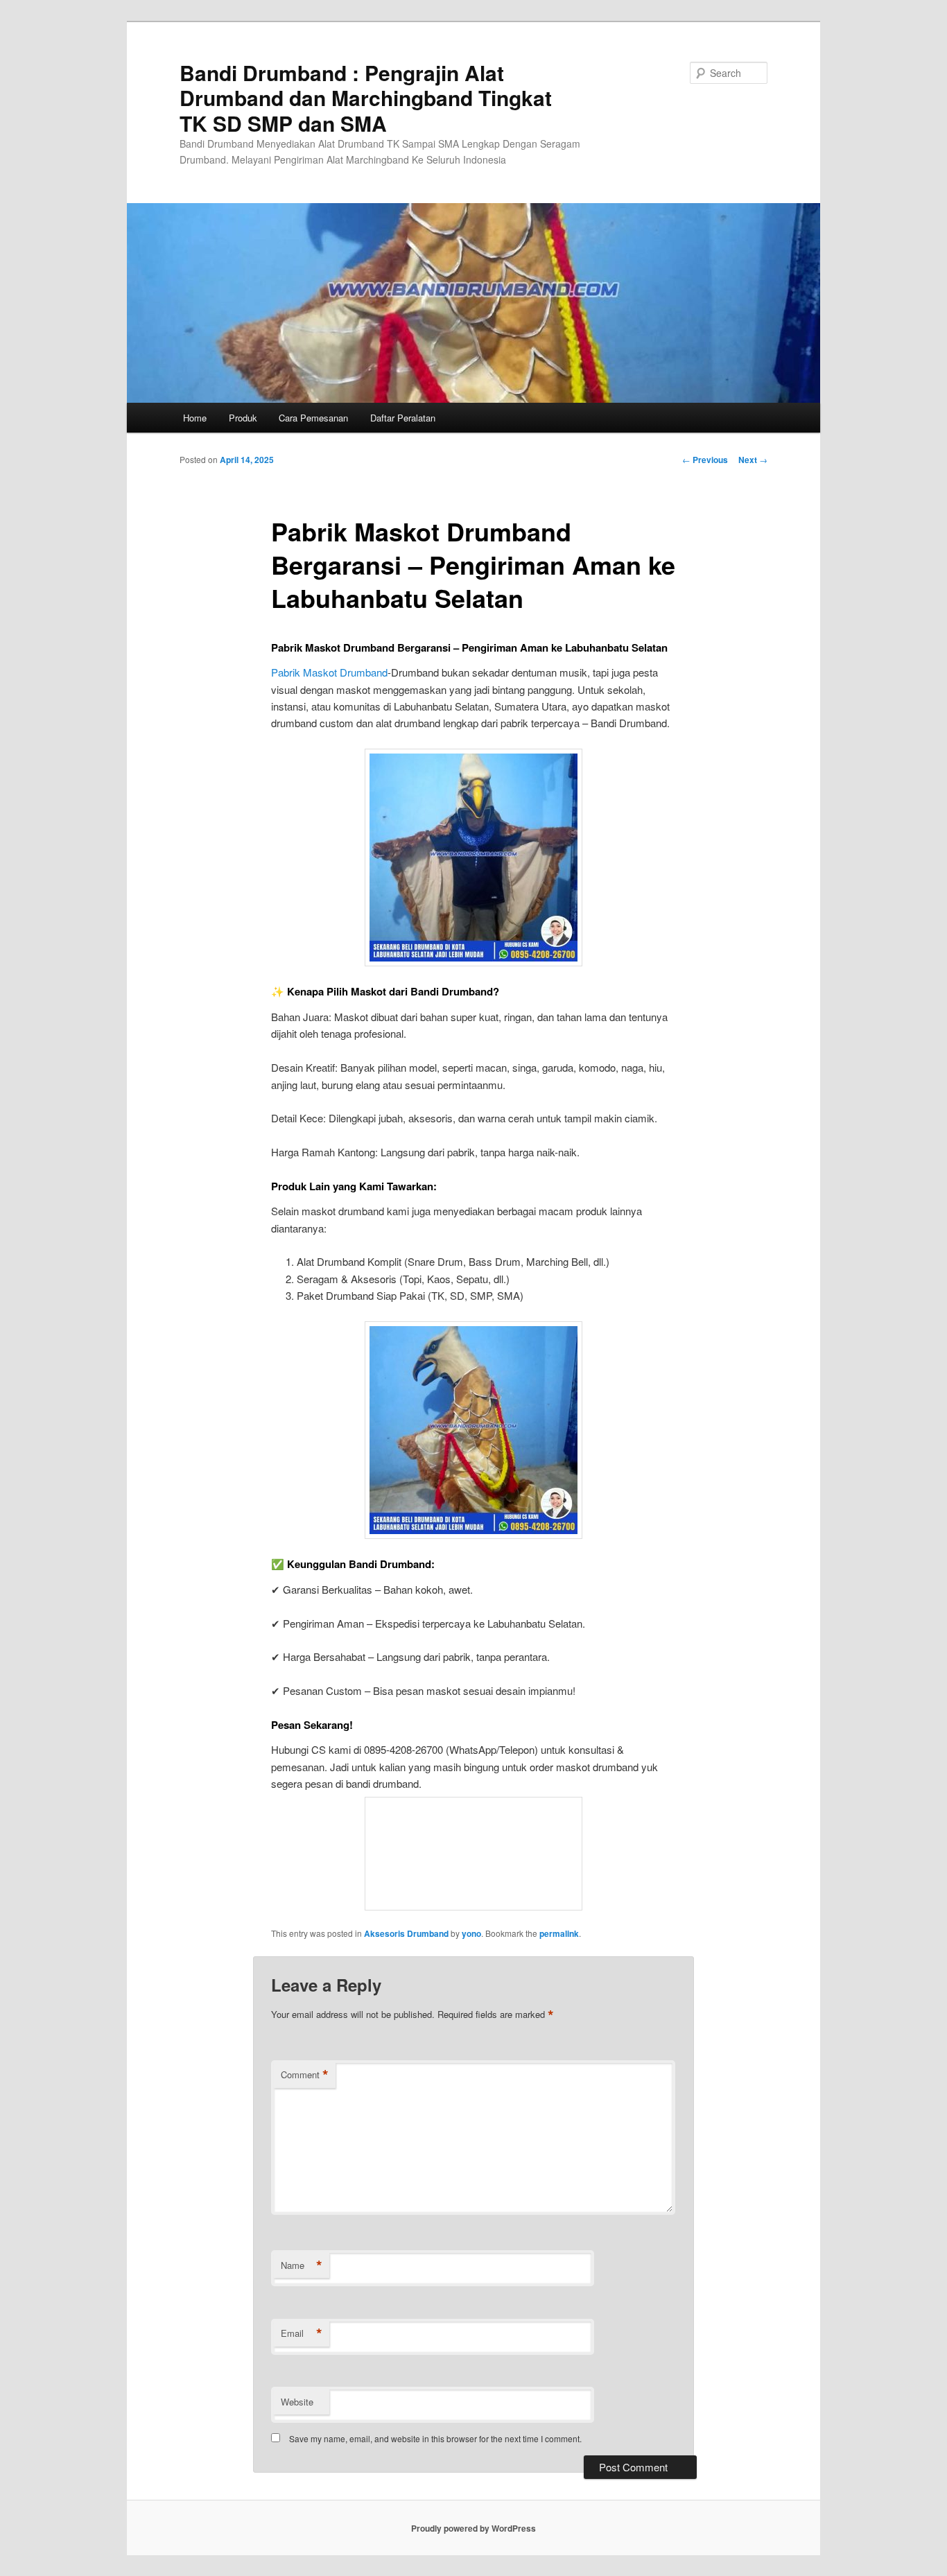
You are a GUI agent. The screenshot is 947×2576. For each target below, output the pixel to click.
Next (753, 460)
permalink (559, 1933)
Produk (243, 418)
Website (297, 2402)
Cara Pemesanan (313, 418)
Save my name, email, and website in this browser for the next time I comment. (435, 2438)
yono (471, 1933)
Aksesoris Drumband (406, 1933)
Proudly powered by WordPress (473, 2528)
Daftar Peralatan (403, 418)
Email (302, 2333)
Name (302, 2265)
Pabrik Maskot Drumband (329, 672)
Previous (705, 460)
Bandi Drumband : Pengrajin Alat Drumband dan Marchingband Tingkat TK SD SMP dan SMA (366, 98)
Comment (305, 2075)
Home (195, 418)
